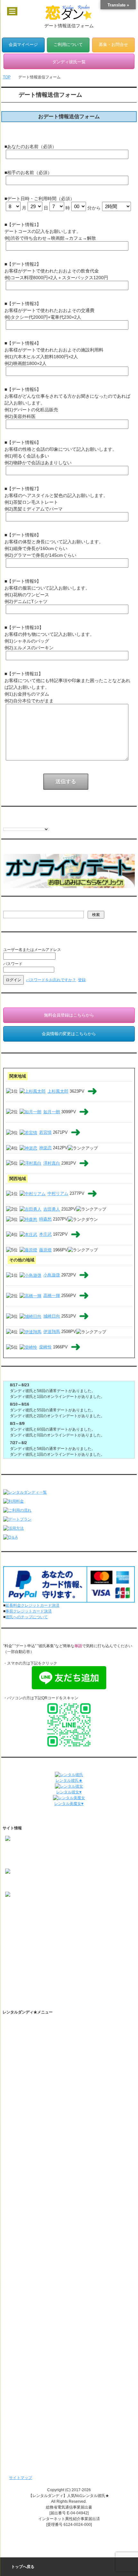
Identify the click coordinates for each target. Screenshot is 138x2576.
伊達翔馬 (52, 1332)
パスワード (13, 964)
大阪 (23, 1958)
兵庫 (35, 1958)
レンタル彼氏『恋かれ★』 (34, 2436)
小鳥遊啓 (52, 1275)
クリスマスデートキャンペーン (38, 2394)
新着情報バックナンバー (32, 2404)
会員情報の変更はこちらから (69, 1034)
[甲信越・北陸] (18, 1947)
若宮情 (45, 1132)
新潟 (50, 1947)
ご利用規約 (21, 2158)
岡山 (23, 1964)
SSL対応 (18, 2179)
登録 (82, 980)
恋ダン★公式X (30, 2088)
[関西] (10, 1958)
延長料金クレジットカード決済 (32, 1605)
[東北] (10, 1935)
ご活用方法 (21, 2046)
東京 (23, 1941)
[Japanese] (38, 823)
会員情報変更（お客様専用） (36, 2351)
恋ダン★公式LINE (33, 2099)
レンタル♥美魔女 (26, 2447)
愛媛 (46, 1970)
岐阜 (35, 1952)
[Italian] (32, 823)
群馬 (96, 1941)
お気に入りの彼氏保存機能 (40, 2078)
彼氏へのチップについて (27, 1617)
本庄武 (45, 1235)
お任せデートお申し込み (32, 2309)
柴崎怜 (45, 1347)
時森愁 (45, 1219)
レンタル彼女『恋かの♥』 (33, 2426)
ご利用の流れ (22, 2035)
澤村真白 (52, 1163)
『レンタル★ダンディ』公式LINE (40, 2232)
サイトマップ (21, 2478)
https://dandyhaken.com (26, 1848)
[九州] (10, 1976)
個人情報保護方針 (26, 2168)
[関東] (10, 1941)
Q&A (15, 2136)
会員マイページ (23, 45)
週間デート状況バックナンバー (38, 2415)
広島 (35, 1964)
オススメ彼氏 (17, 1912)
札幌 (27, 1929)
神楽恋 (45, 1148)
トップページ (22, 2024)
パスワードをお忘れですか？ (51, 980)
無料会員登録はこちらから (69, 1015)
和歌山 (83, 1958)
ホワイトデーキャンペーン (34, 2383)
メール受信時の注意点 (30, 2190)
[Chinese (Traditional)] (13, 823)
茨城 (73, 1941)
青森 (23, 1935)
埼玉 (50, 1941)
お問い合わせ (22, 2221)
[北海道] (12, 1929)
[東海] (10, 1952)
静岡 (58, 1952)
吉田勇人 (52, 1209)
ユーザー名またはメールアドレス (32, 950)
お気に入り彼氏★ (21, 1918)
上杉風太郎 (58, 1091)
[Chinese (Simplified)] (6, 823)
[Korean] (45, 823)
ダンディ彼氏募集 (26, 2200)
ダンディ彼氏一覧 (26, 2298)
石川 (73, 1947)
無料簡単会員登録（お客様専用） (40, 2330)
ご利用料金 (21, 2147)
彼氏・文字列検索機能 (36, 2067)
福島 (58, 1935)
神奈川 (37, 1941)
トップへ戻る (23, 2567)
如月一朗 (52, 1112)
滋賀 (58, 1958)
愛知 (23, 1952)
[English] (19, 823)
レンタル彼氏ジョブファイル (36, 2285)
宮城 (46, 1935)
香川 (23, 1970)
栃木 (85, 1941)
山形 (69, 1935)
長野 (39, 1947)
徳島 (35, 1970)
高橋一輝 (52, 1296)
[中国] (10, 1964)
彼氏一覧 (13, 1906)
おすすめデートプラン (30, 2126)
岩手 (35, 1935)
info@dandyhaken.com (25, 1860)
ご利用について (68, 45)
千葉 (62, 1941)
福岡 (23, 1976)
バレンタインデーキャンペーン (38, 2373)
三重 (46, 1952)
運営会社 (19, 2243)
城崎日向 (52, 1316)
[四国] (10, 1970)
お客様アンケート (26, 2362)
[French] (25, 823)
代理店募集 (21, 2211)
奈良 (69, 1958)
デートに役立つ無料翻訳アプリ (44, 2110)
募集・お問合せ (113, 45)
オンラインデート (26, 2320)
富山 (62, 1947)
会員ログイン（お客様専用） (36, 2341)
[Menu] (12, 11)
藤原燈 (45, 1250)
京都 (46, 1958)
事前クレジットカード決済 (29, 1611)
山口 (46, 1964)
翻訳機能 (24, 2056)
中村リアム (58, 1194)
